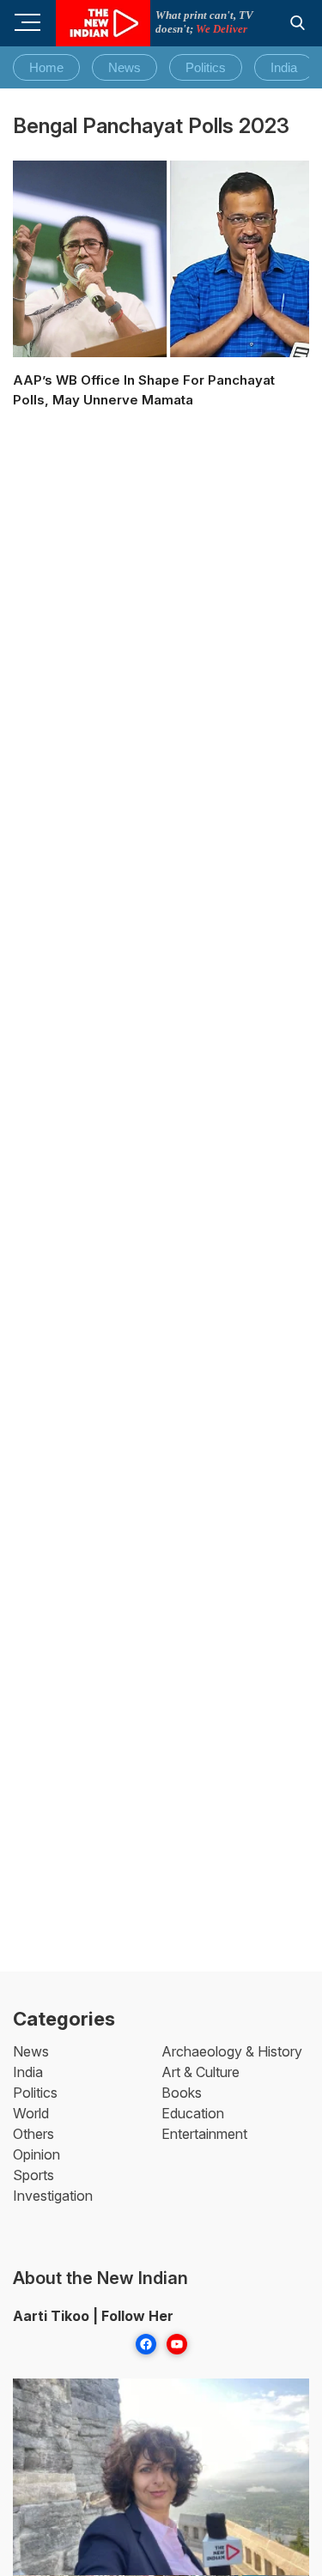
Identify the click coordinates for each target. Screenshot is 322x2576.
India (284, 67)
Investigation (53, 2196)
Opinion (36, 2154)
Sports (33, 2175)
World (31, 2113)
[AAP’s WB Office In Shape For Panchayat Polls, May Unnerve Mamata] (161, 259)
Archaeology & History (232, 2051)
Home (46, 67)
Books (182, 2093)
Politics (206, 67)
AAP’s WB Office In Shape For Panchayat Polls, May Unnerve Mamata (144, 390)
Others (33, 2134)
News (125, 67)
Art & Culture (200, 2072)
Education (193, 2113)
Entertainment (204, 2134)
